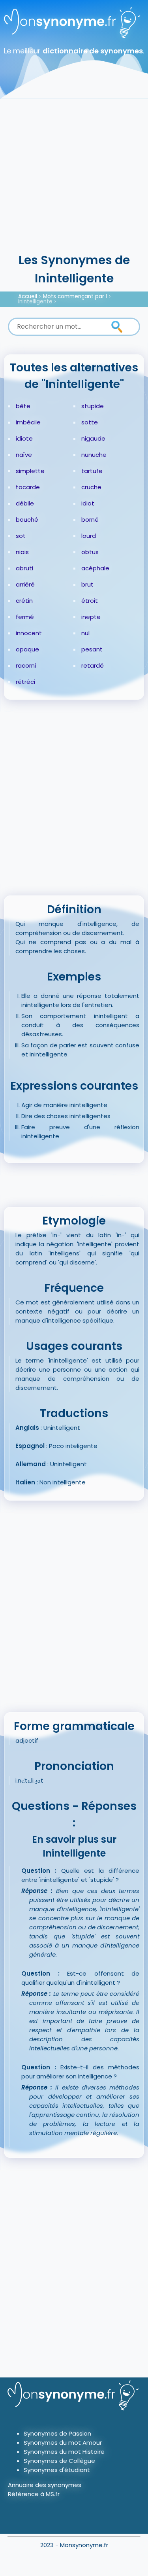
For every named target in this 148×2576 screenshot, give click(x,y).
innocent (29, 633)
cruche (91, 487)
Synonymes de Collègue (59, 2461)
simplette (30, 471)
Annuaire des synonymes (45, 2485)
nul (85, 633)
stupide (93, 406)
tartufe (92, 471)
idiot (88, 503)
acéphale (95, 568)
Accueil (28, 296)
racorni (26, 665)
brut (87, 584)
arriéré (25, 584)
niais (22, 552)
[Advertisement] (74, 173)
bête (23, 406)
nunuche (94, 455)
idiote (24, 438)
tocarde (28, 487)
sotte (90, 422)
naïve (24, 455)
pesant (92, 649)
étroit (90, 601)
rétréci (25, 682)
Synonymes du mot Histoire (64, 2452)
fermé (25, 617)
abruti (24, 568)
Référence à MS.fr (34, 2494)
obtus (90, 552)
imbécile (28, 422)
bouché (27, 520)
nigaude (93, 438)
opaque (27, 649)
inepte (91, 617)
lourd (89, 536)
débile (25, 503)
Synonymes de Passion (57, 2433)
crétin (24, 601)
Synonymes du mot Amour (63, 2443)
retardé (93, 665)
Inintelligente (35, 302)
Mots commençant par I (75, 296)
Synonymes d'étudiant (57, 2470)
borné (90, 520)
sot (21, 536)
